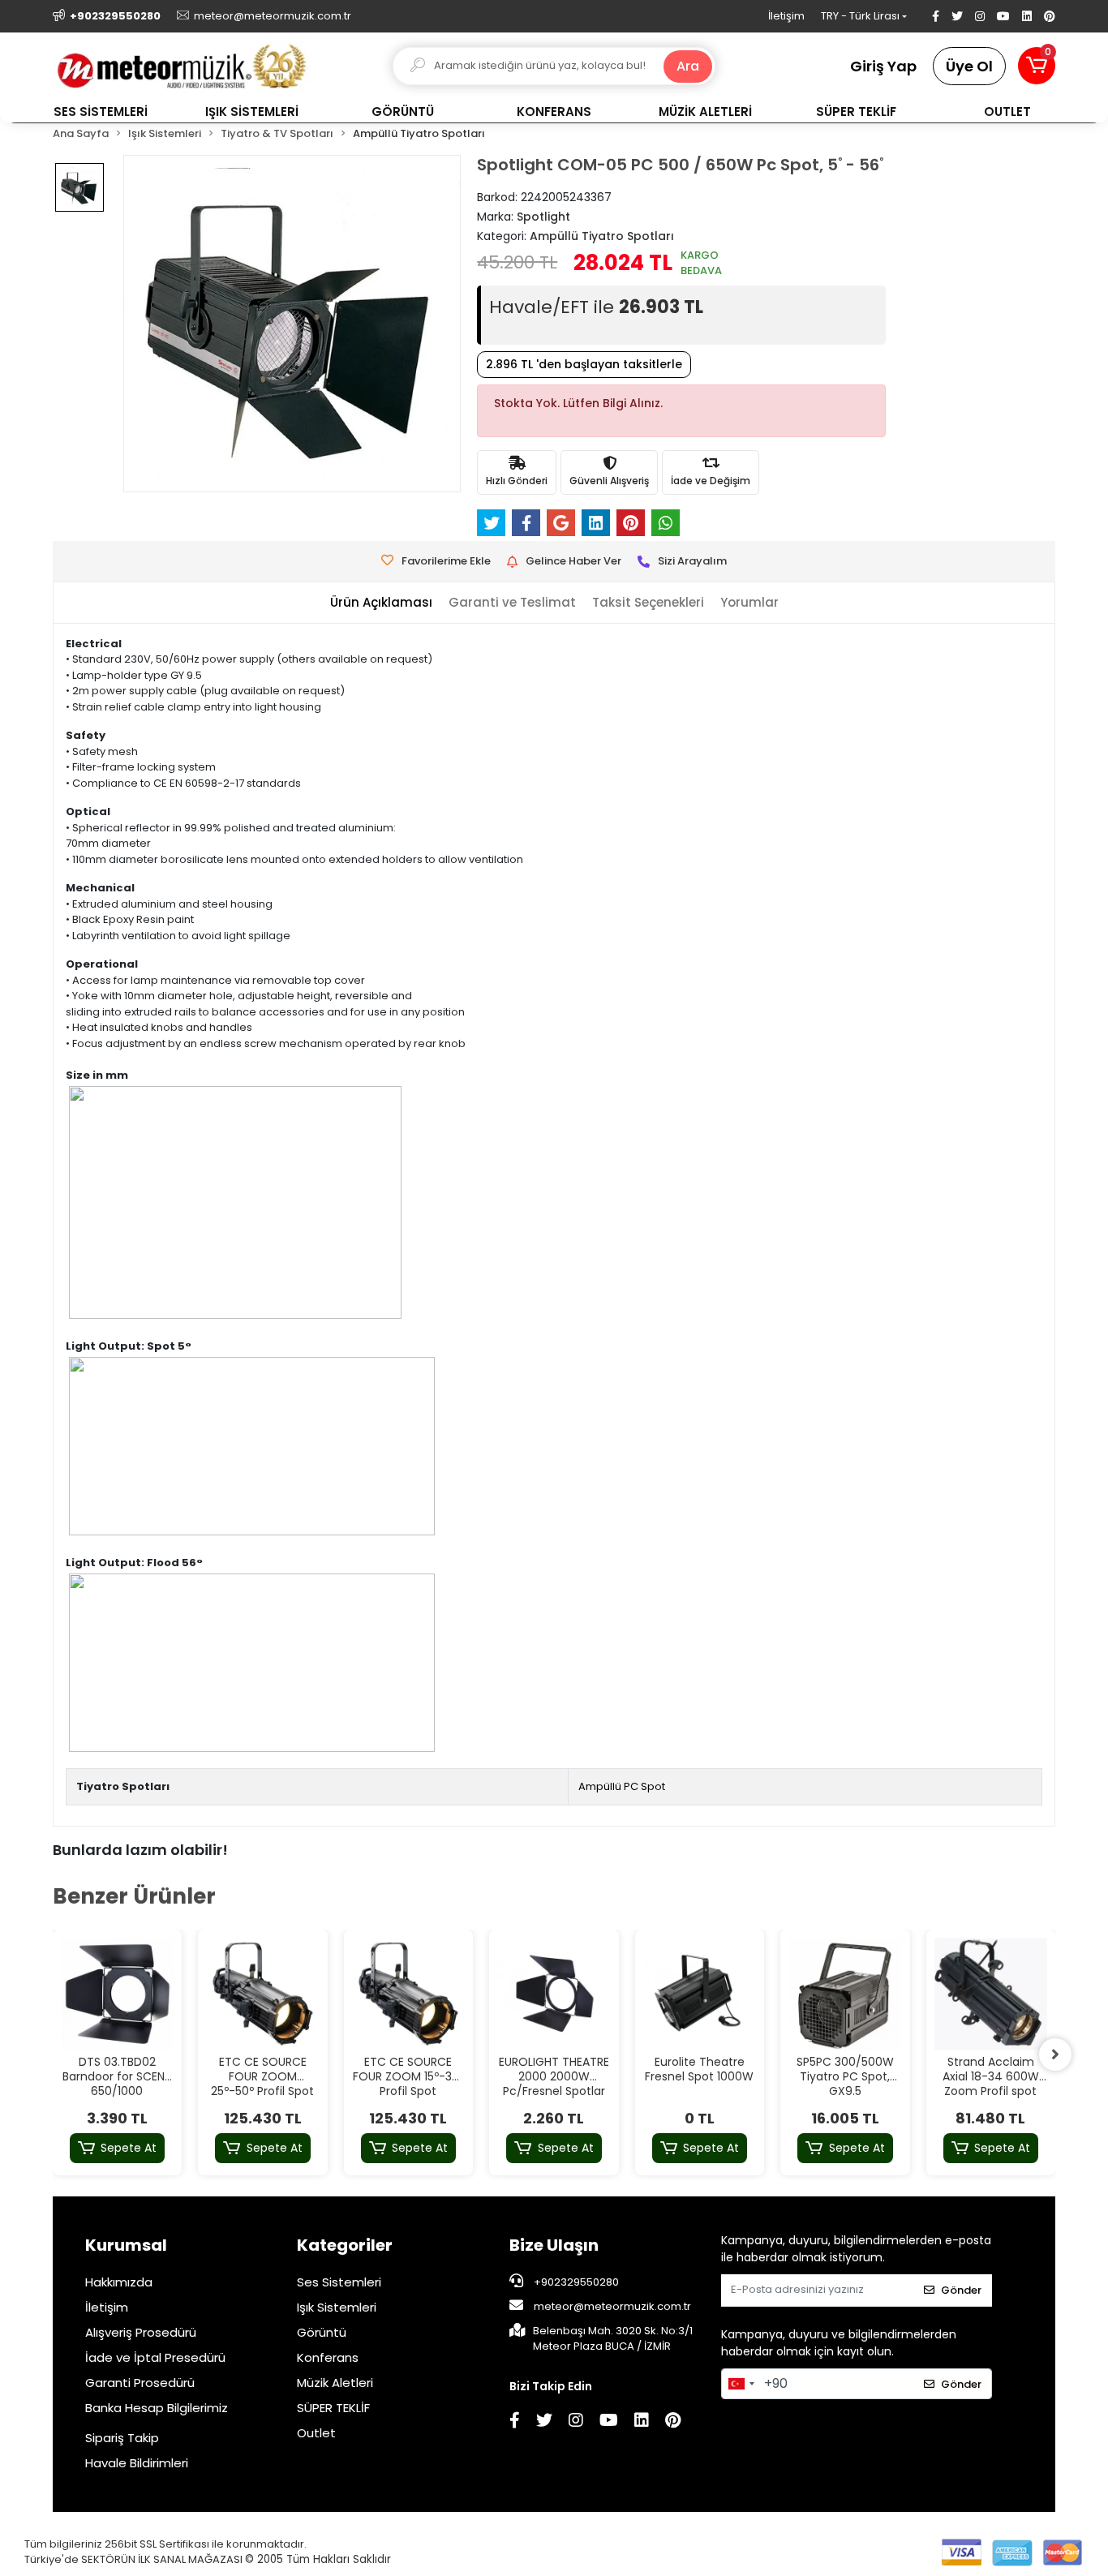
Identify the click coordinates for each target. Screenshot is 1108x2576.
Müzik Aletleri (335, 2383)
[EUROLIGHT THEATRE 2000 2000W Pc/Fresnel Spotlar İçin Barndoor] (554, 1994)
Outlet (316, 2433)
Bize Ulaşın (554, 2245)
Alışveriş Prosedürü (141, 2332)
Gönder (961, 2290)
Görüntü (322, 2332)
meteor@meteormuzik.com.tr (612, 2306)
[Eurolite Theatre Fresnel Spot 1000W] (700, 1994)
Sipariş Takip (122, 2438)
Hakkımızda (119, 2282)
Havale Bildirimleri (137, 2463)
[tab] (381, 603)
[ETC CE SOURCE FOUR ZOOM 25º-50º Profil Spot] (263, 1994)
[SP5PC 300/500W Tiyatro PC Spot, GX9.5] (845, 1994)
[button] (1037, 66)
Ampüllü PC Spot (622, 1786)
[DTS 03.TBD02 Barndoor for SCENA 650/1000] (118, 1994)
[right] (1055, 2054)
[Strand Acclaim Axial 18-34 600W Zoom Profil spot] (991, 1994)
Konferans (328, 2357)
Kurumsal (126, 2245)
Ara (688, 66)
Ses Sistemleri (339, 2282)
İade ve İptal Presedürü (155, 2357)
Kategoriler (345, 2245)
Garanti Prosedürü (140, 2383)
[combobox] (741, 2384)
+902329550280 (575, 2282)
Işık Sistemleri (337, 2307)
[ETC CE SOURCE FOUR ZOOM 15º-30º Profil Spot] (409, 1994)
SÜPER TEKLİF (333, 2408)
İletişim (786, 16)
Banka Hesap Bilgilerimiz (157, 2408)
